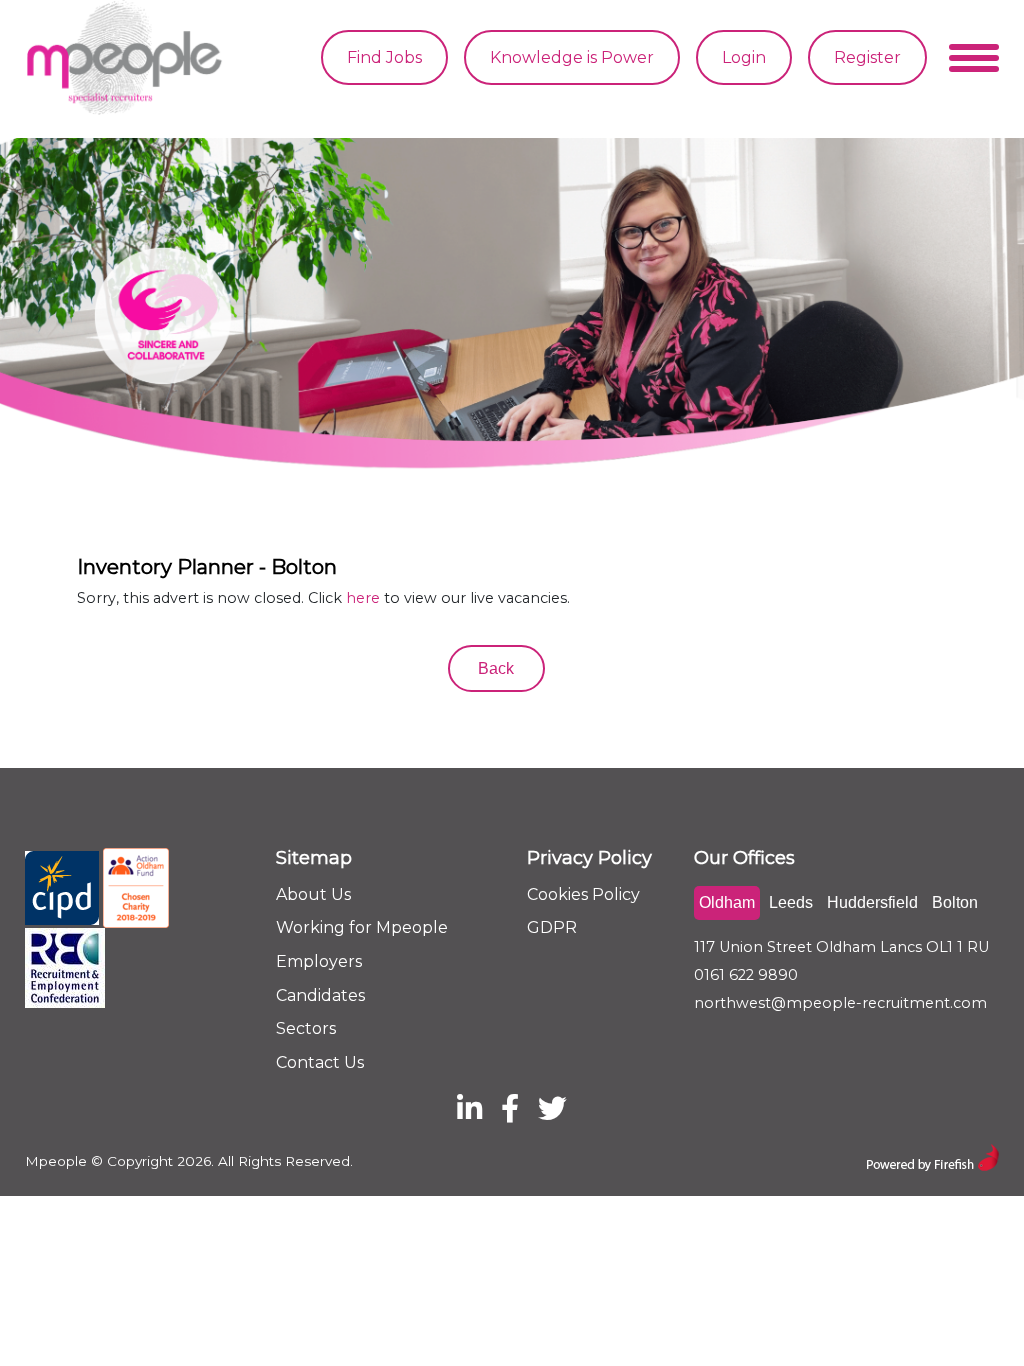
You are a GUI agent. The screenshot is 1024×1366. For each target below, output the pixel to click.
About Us (313, 894)
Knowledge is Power (572, 57)
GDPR (552, 927)
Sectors (306, 1028)
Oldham (727, 902)
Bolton (955, 902)
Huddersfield (872, 902)
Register (867, 57)
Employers (319, 961)
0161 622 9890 (746, 975)
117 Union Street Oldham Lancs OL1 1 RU (841, 947)
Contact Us (320, 1062)
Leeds (791, 902)
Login (744, 57)
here (363, 598)
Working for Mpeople (362, 927)
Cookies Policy (583, 894)
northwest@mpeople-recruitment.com (840, 1003)
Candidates (320, 995)
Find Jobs (384, 57)
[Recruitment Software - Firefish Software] (932, 1155)
